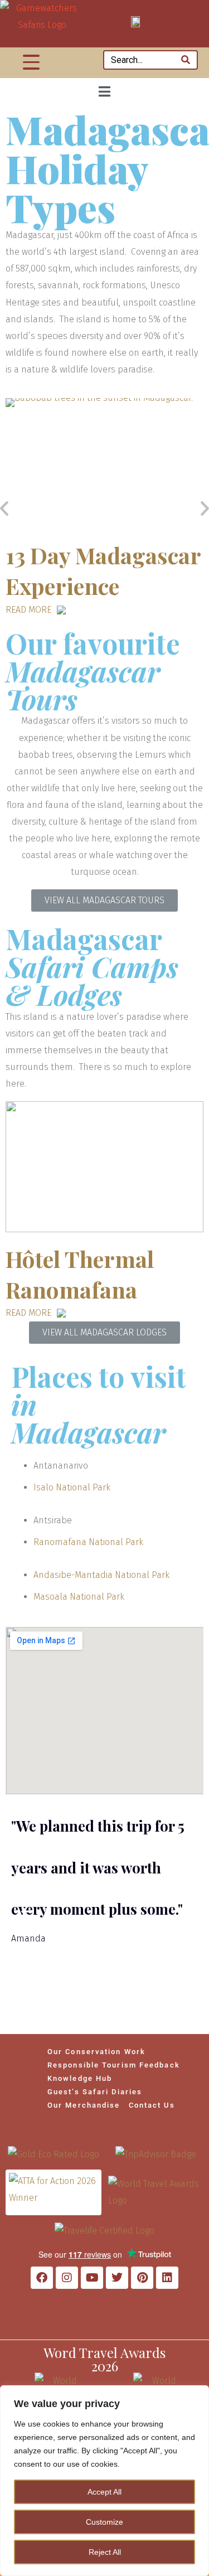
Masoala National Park (79, 1597)
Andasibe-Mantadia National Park (101, 1575)
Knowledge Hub (80, 2078)
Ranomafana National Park (88, 1542)
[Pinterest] (142, 2278)
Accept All (104, 2492)
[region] (104, 2481)
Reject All (105, 2552)
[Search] (186, 60)
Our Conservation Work (96, 2052)
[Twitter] (117, 2278)
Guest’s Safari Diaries (95, 2092)
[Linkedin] (167, 2278)
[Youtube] (92, 2278)
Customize (104, 2522)
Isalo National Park (72, 1487)
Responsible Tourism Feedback (114, 2065)
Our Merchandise (84, 2105)
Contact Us (152, 2105)
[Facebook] (42, 2278)
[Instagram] (67, 2278)
